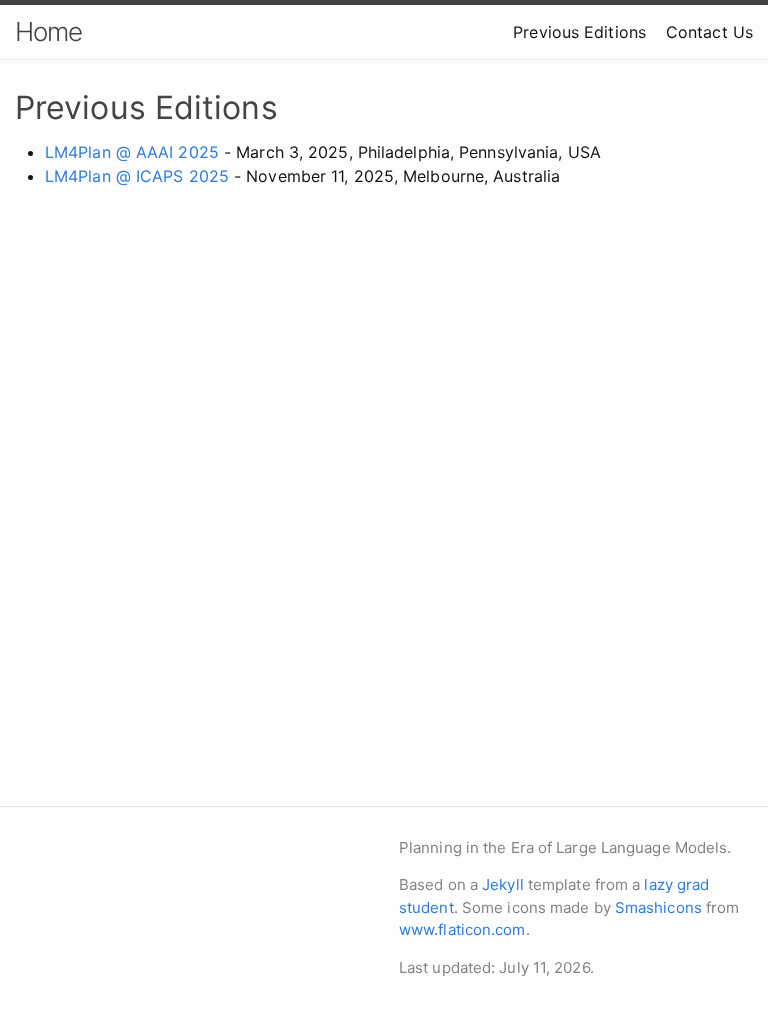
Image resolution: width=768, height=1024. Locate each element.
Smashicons (658, 907)
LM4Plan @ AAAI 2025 (132, 152)
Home (48, 31)
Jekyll (503, 884)
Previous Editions (579, 32)
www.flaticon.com (462, 929)
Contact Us (709, 32)
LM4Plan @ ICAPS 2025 (137, 176)
